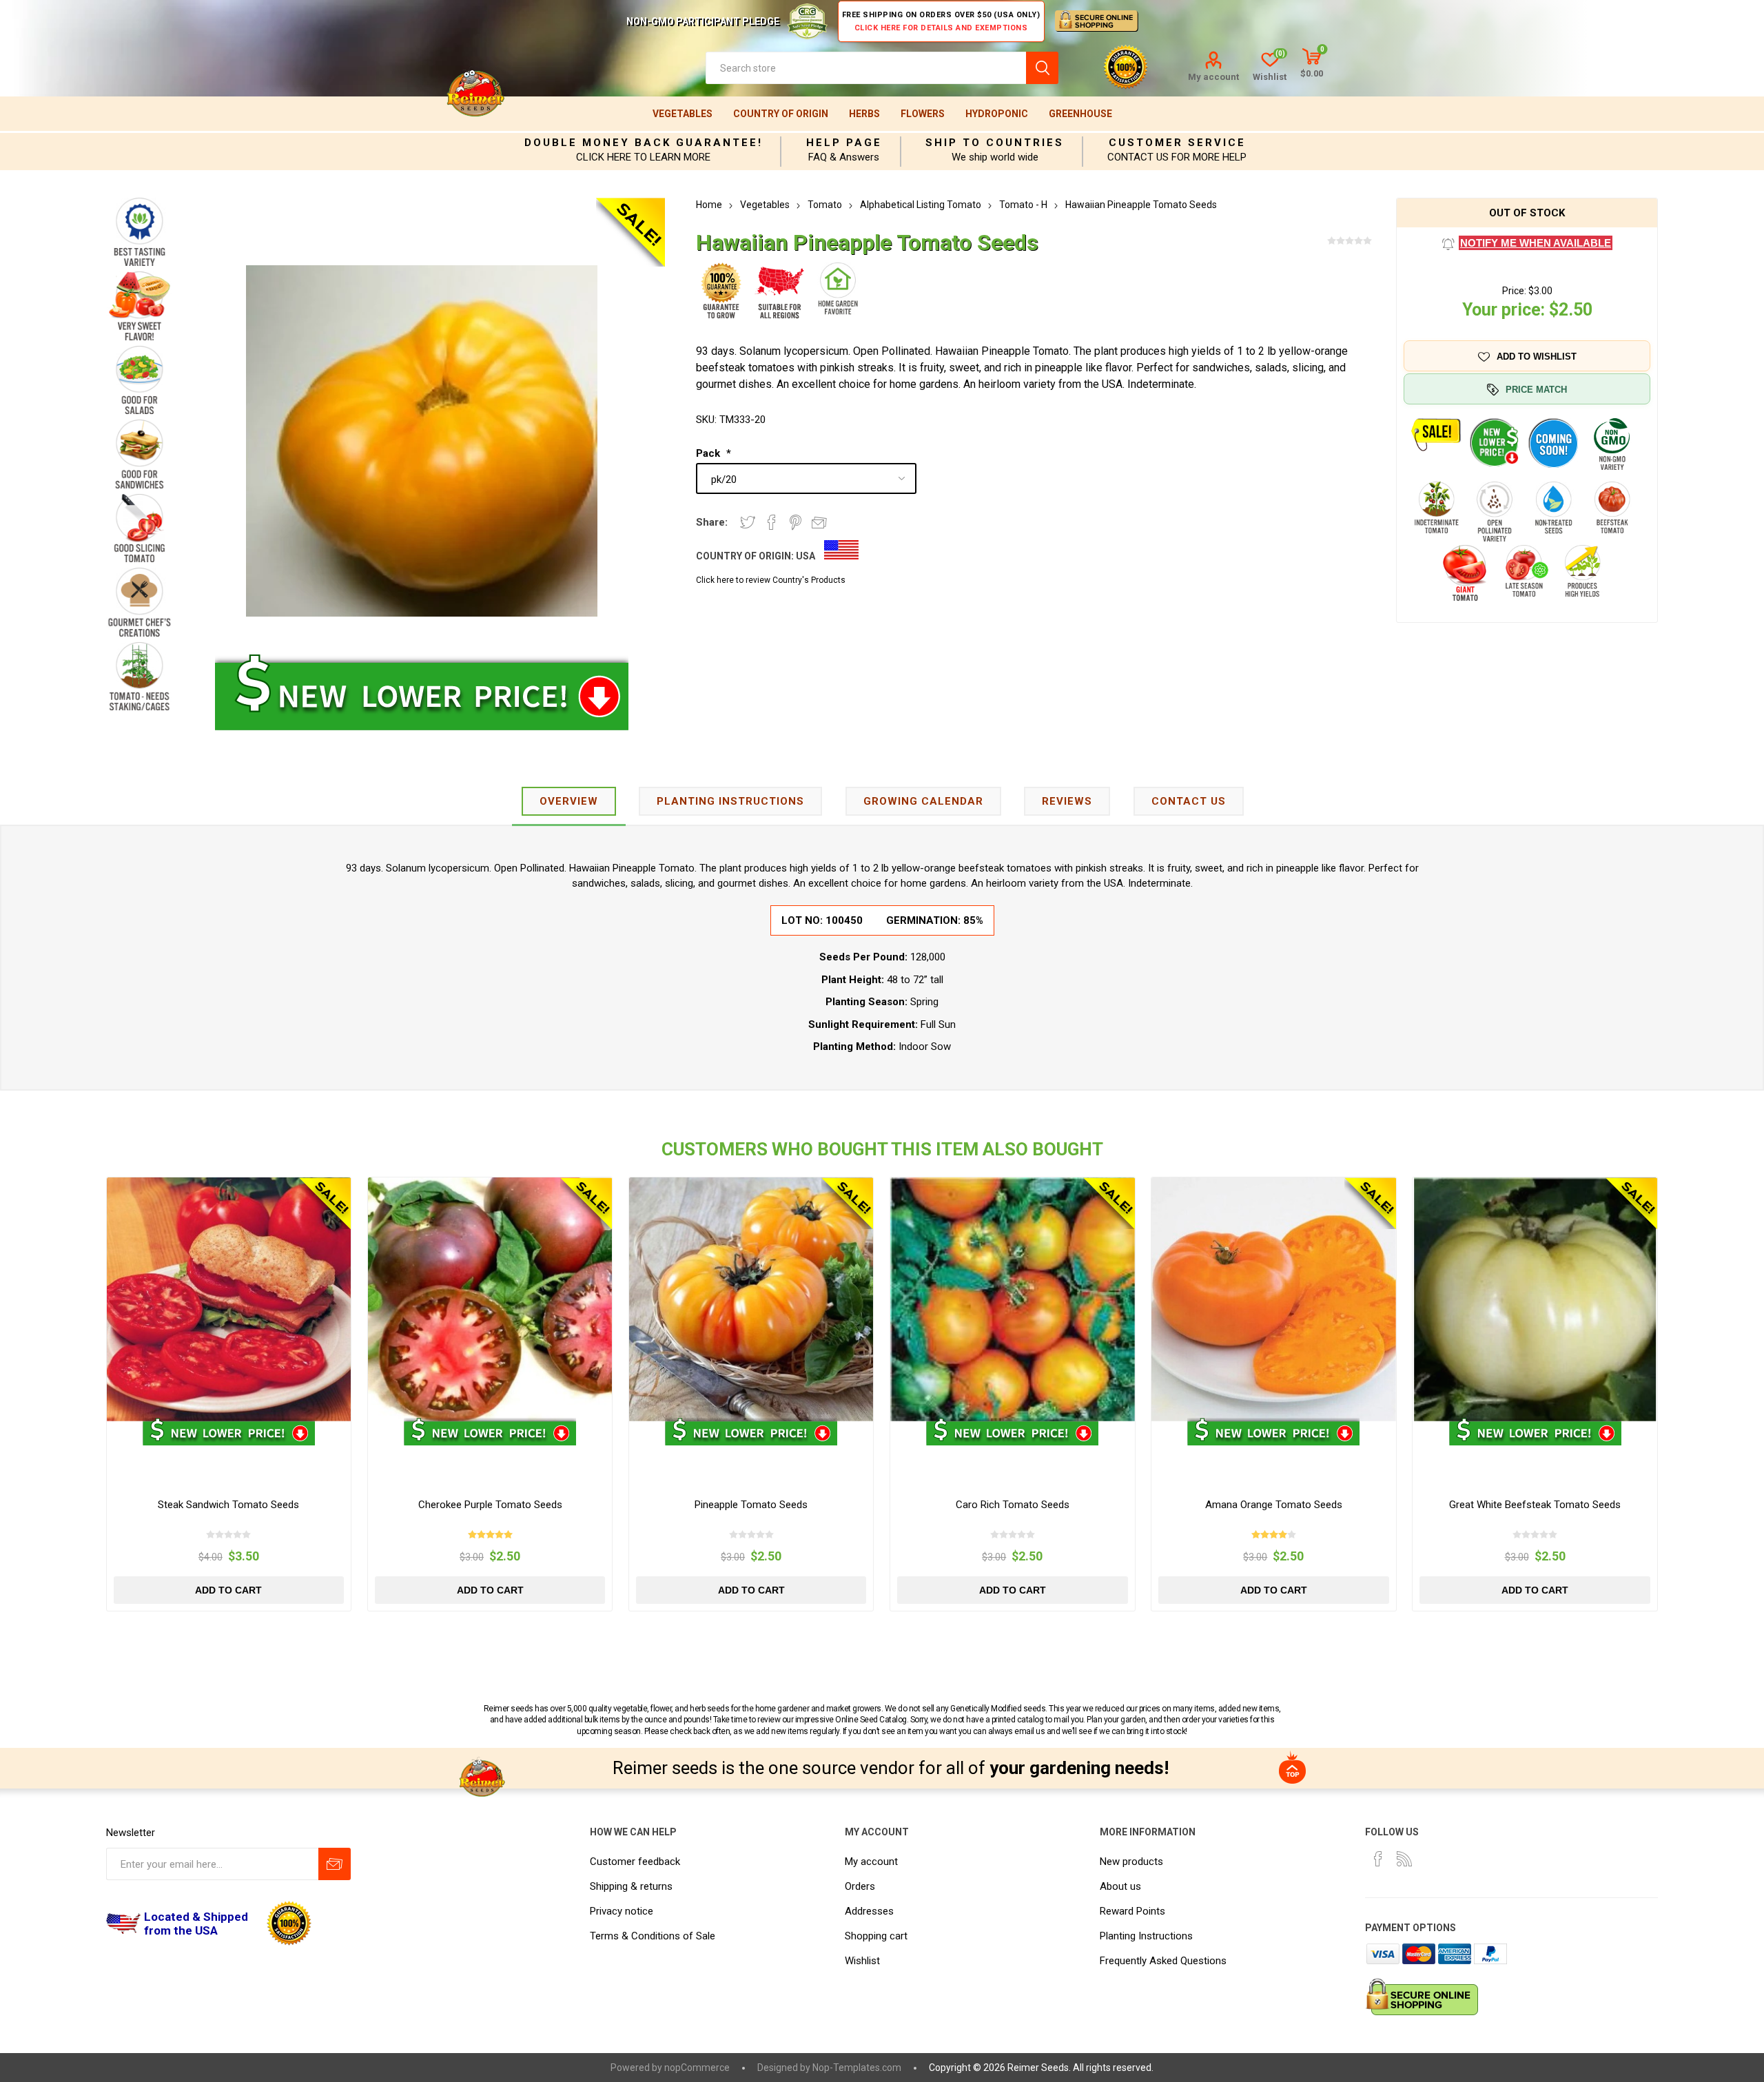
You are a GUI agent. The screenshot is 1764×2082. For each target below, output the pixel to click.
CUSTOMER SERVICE (1177, 143)
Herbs (864, 114)
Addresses (869, 1911)
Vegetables (683, 114)
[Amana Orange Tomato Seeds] (1274, 1300)
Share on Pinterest (796, 522)
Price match (1536, 390)
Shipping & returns (631, 1886)
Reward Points (1132, 1911)
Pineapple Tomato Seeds (751, 1505)
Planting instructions (730, 801)
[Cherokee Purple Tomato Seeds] (490, 1300)
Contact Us (1189, 801)
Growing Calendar (923, 801)
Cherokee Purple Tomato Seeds (490, 1505)
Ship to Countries (995, 143)
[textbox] (866, 68)
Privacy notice (622, 1911)
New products (1131, 1862)
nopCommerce (697, 2068)
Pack (709, 453)
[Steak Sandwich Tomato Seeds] (229, 1300)
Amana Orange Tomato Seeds (1274, 1505)
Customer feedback (635, 1862)
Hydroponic (997, 114)
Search (1042, 68)
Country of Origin (781, 114)
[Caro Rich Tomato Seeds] (1013, 1300)
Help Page (844, 143)
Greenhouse (1080, 114)
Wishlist (862, 1961)
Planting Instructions (1146, 1936)
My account (1213, 77)
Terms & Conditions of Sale (653, 1936)
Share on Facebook (772, 522)
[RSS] (1404, 1859)
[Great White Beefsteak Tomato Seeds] (1535, 1300)
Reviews (1067, 801)
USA (806, 556)
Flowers (923, 114)
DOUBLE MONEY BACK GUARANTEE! (644, 143)
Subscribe (335, 1864)
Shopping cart (876, 1936)
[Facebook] (1378, 1859)
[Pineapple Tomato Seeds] (751, 1300)
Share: (712, 522)
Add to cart (228, 1590)
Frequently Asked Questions (1163, 1961)
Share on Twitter (748, 522)
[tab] (569, 802)
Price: (1514, 291)
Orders (860, 1886)
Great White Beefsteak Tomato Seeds (1535, 1505)
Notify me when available (1536, 243)
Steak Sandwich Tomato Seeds (228, 1505)
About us (1120, 1886)
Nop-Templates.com (857, 2068)
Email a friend (819, 522)
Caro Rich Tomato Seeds (1013, 1505)
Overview (569, 801)
